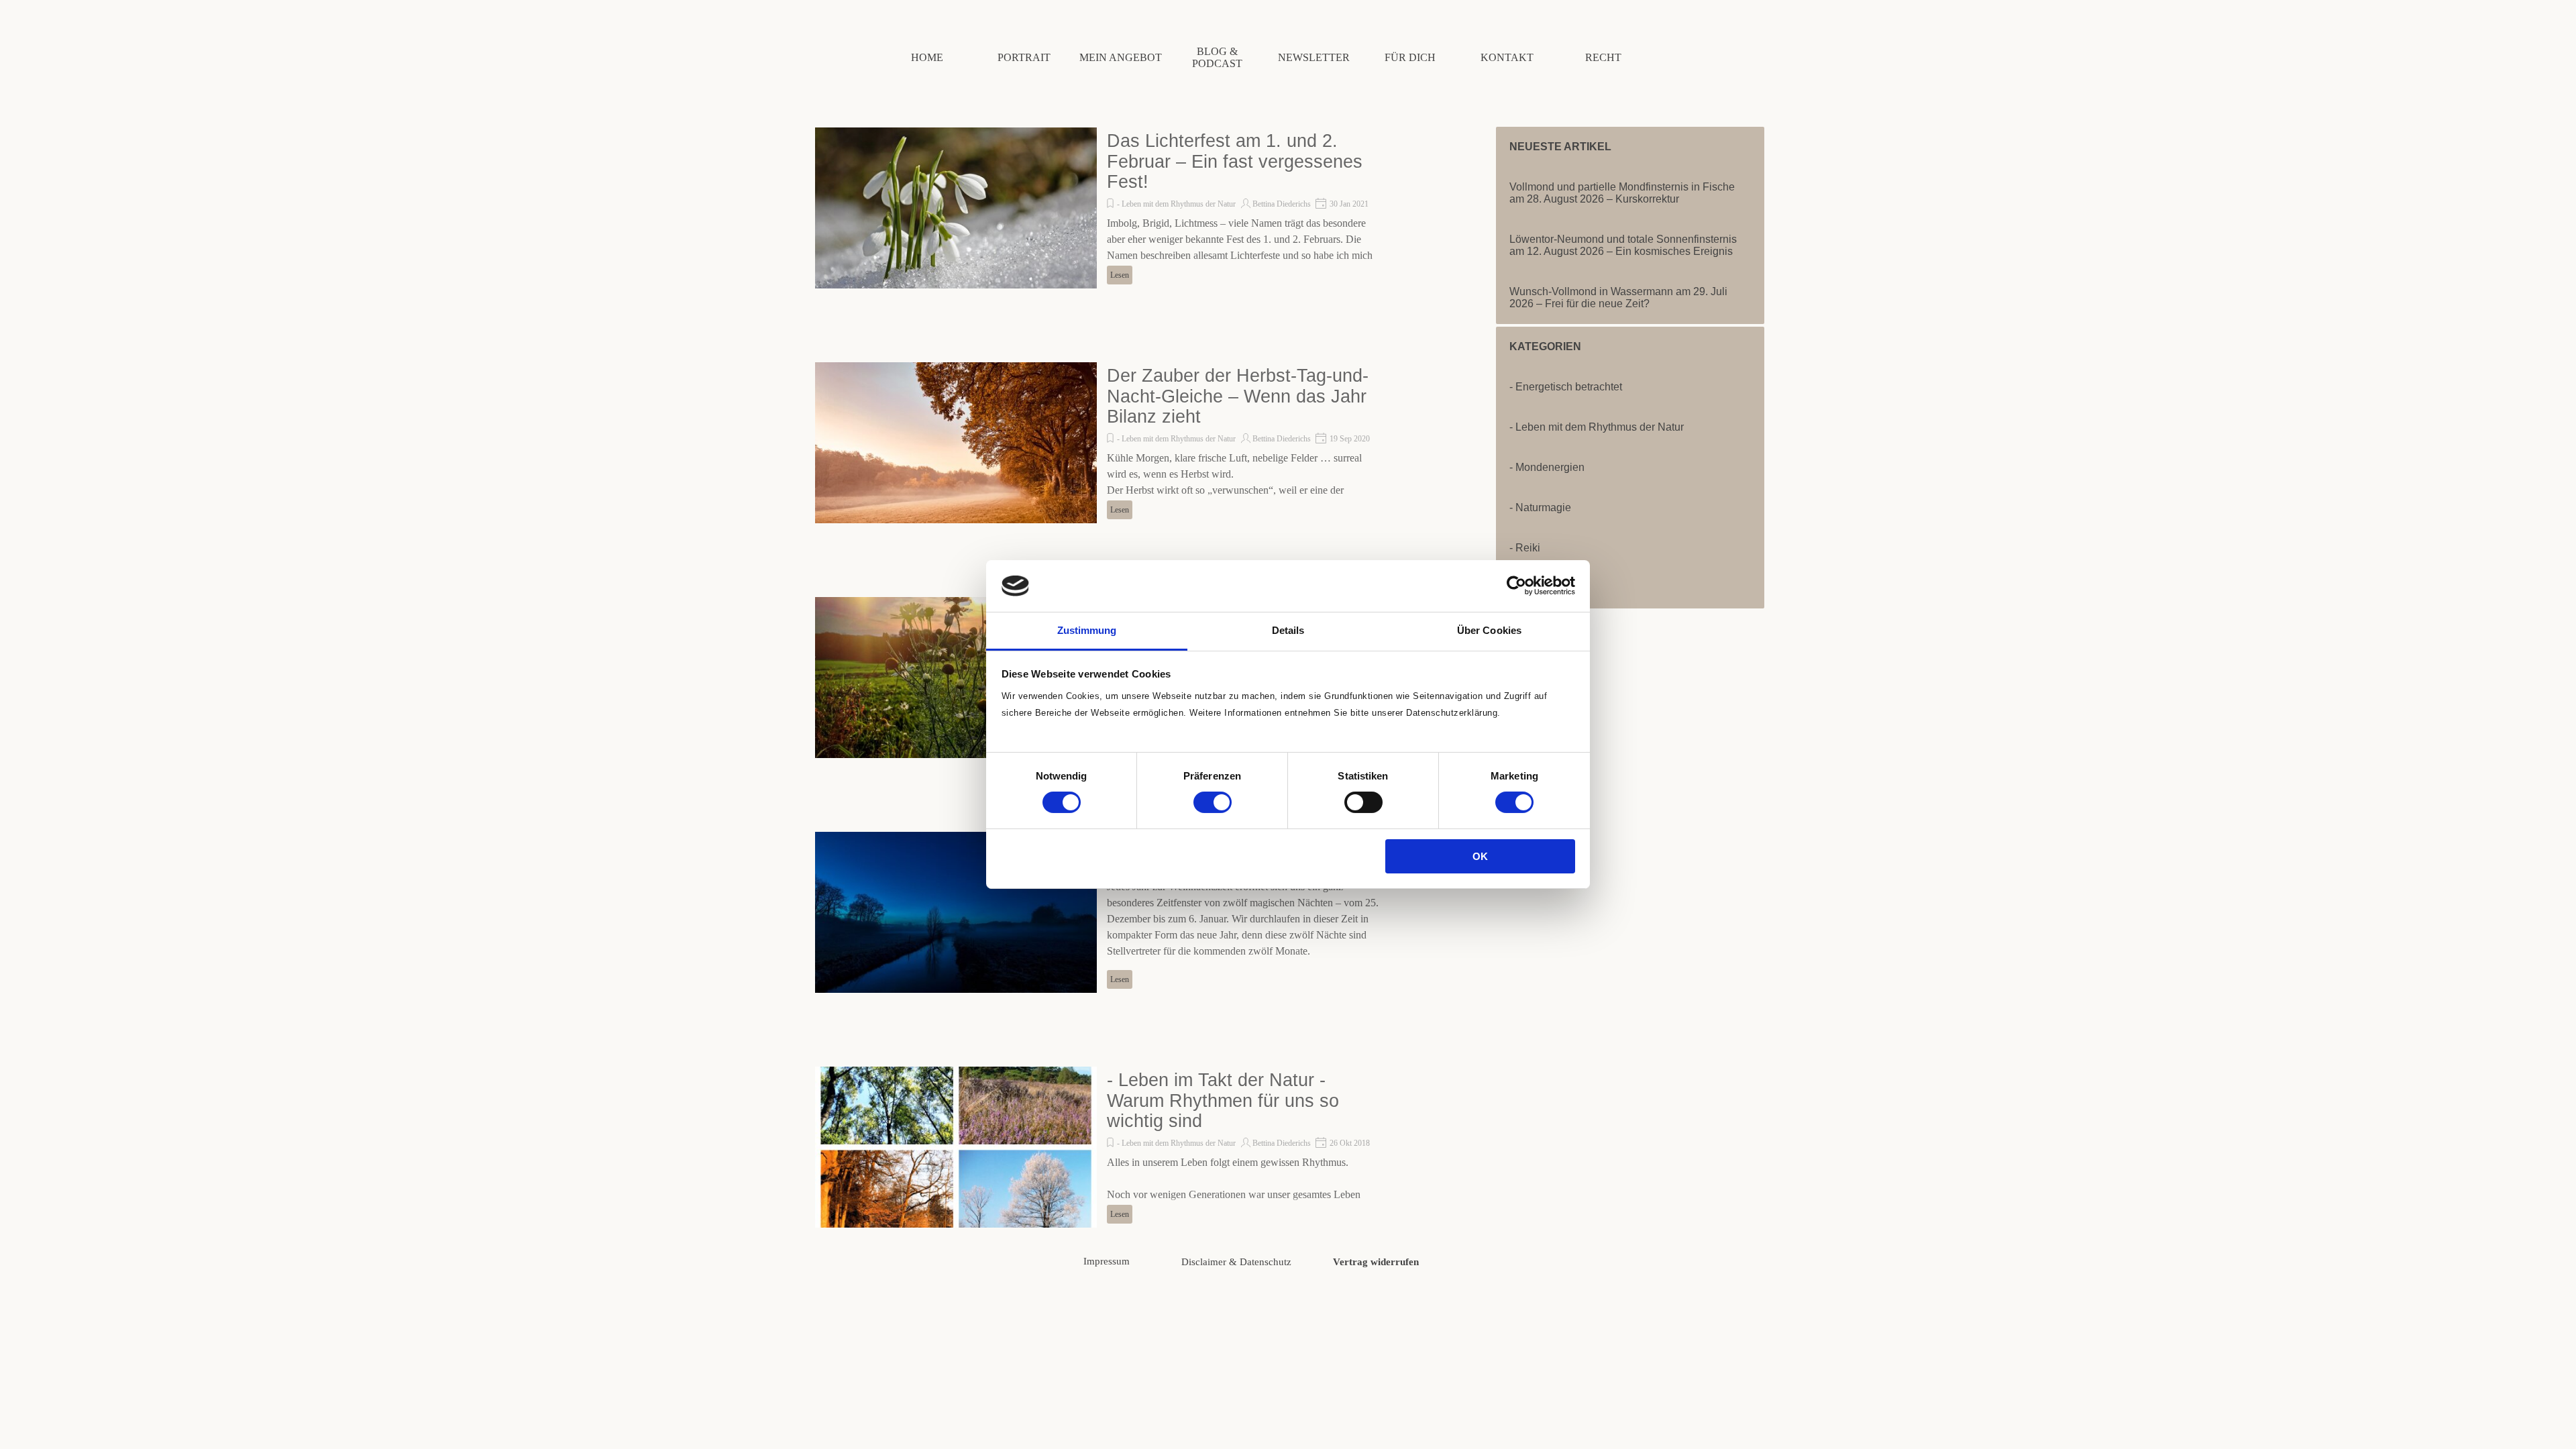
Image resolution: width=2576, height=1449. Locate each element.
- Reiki (1525, 548)
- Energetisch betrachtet (1566, 387)
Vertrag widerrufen (1376, 1262)
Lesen (1120, 275)
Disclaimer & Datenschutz (1236, 1262)
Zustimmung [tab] (1087, 630)
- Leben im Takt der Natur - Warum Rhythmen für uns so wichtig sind (1223, 1101)
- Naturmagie (1540, 507)
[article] (1100, 208)
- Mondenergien (1547, 467)
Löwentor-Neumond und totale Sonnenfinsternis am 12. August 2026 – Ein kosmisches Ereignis (1623, 245)
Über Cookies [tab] (1489, 630)
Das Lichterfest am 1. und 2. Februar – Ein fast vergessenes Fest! (1235, 161)
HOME (927, 57)
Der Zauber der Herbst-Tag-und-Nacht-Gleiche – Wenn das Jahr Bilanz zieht (1238, 396)
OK (1480, 856)
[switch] (1213, 802)
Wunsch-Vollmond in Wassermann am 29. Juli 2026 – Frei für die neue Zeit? (1618, 298)
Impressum (1107, 1261)
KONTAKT (1507, 57)
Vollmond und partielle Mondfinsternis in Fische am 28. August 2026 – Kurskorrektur (1622, 193)
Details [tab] (1288, 630)
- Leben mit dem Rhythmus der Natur (1176, 204)
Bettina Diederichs (1282, 204)
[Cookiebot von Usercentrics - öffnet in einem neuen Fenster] (1516, 586)
